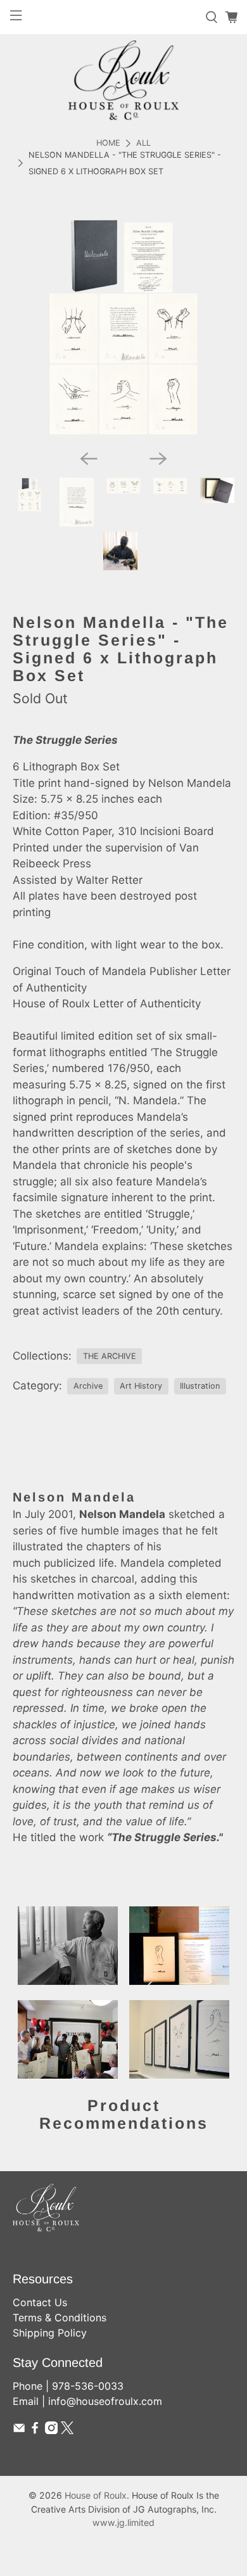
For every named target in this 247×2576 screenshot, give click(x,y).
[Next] (158, 459)
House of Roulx (96, 2495)
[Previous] (89, 459)
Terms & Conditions (60, 2318)
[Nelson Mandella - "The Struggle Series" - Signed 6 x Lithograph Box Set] (124, 328)
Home (108, 143)
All (143, 143)
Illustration (200, 1386)
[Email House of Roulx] (19, 2430)
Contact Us (40, 2302)
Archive (88, 1386)
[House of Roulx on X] (67, 2430)
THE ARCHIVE (110, 1356)
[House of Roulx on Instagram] (51, 2430)
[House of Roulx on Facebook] (35, 2430)
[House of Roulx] (123, 80)
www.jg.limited (123, 2522)
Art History (141, 1386)
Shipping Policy (50, 2333)
